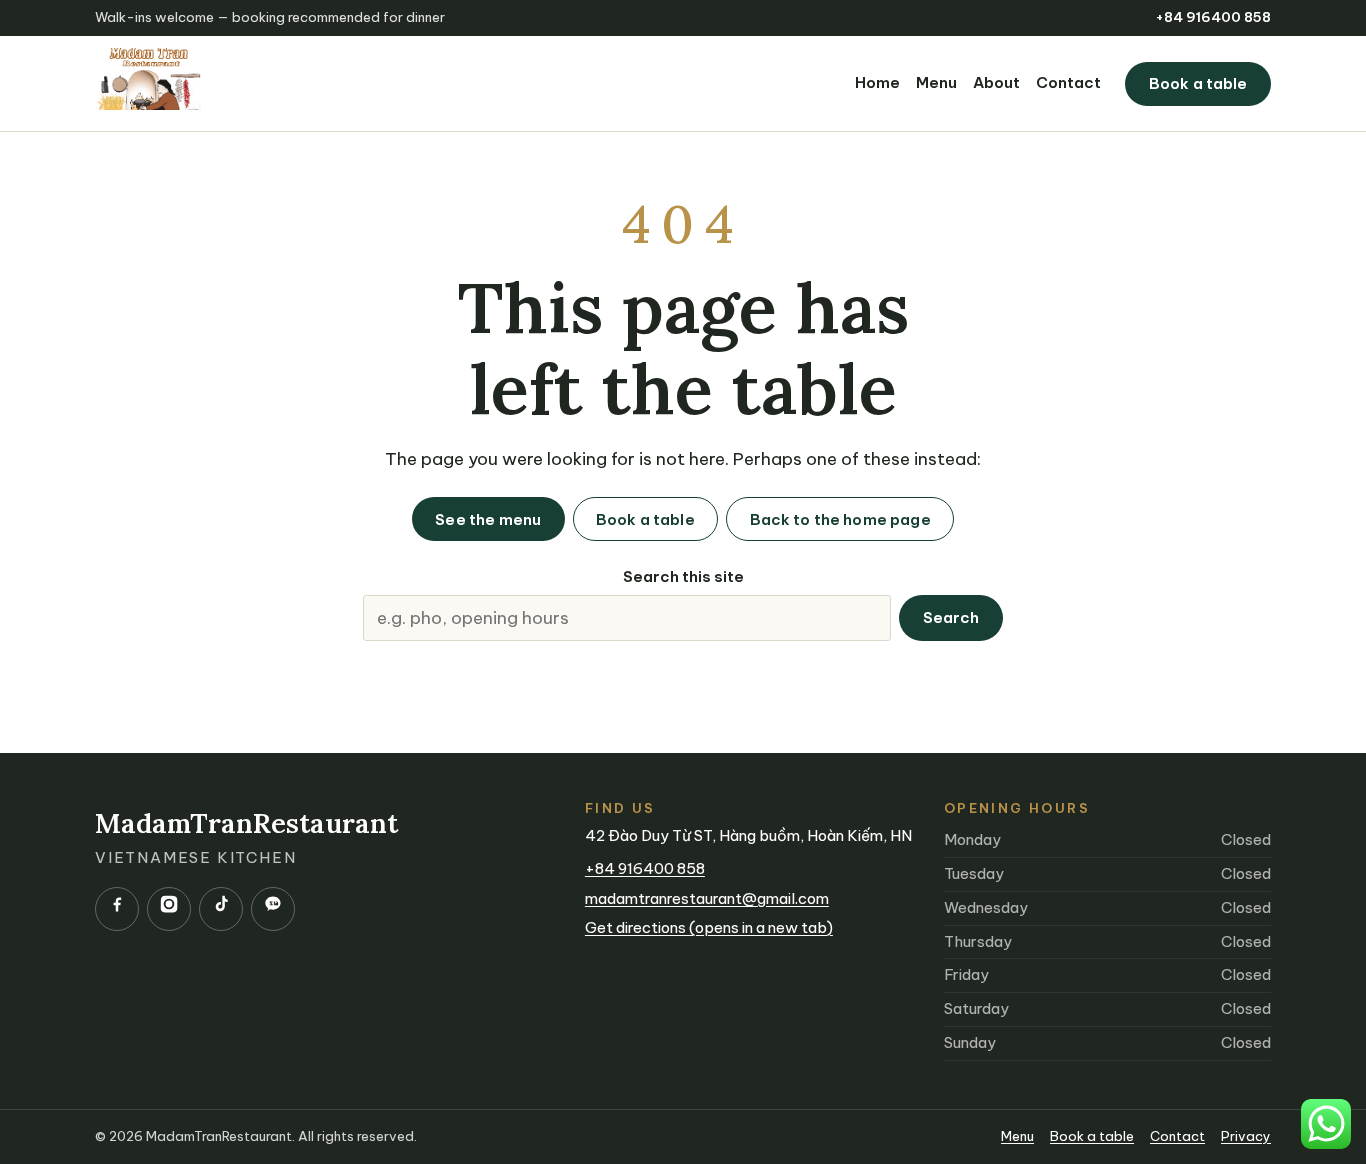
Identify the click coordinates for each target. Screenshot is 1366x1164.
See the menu (488, 519)
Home (877, 82)
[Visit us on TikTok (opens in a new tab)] (221, 909)
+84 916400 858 (1213, 17)
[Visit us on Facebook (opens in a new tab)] (117, 909)
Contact (1068, 82)
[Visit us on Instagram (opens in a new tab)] (169, 909)
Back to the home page (840, 519)
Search (951, 617)
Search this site (683, 576)
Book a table (1198, 83)
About (996, 82)
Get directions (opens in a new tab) (709, 927)
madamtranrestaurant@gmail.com (707, 898)
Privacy (1246, 1136)
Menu (936, 82)
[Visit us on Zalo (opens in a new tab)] (273, 909)
